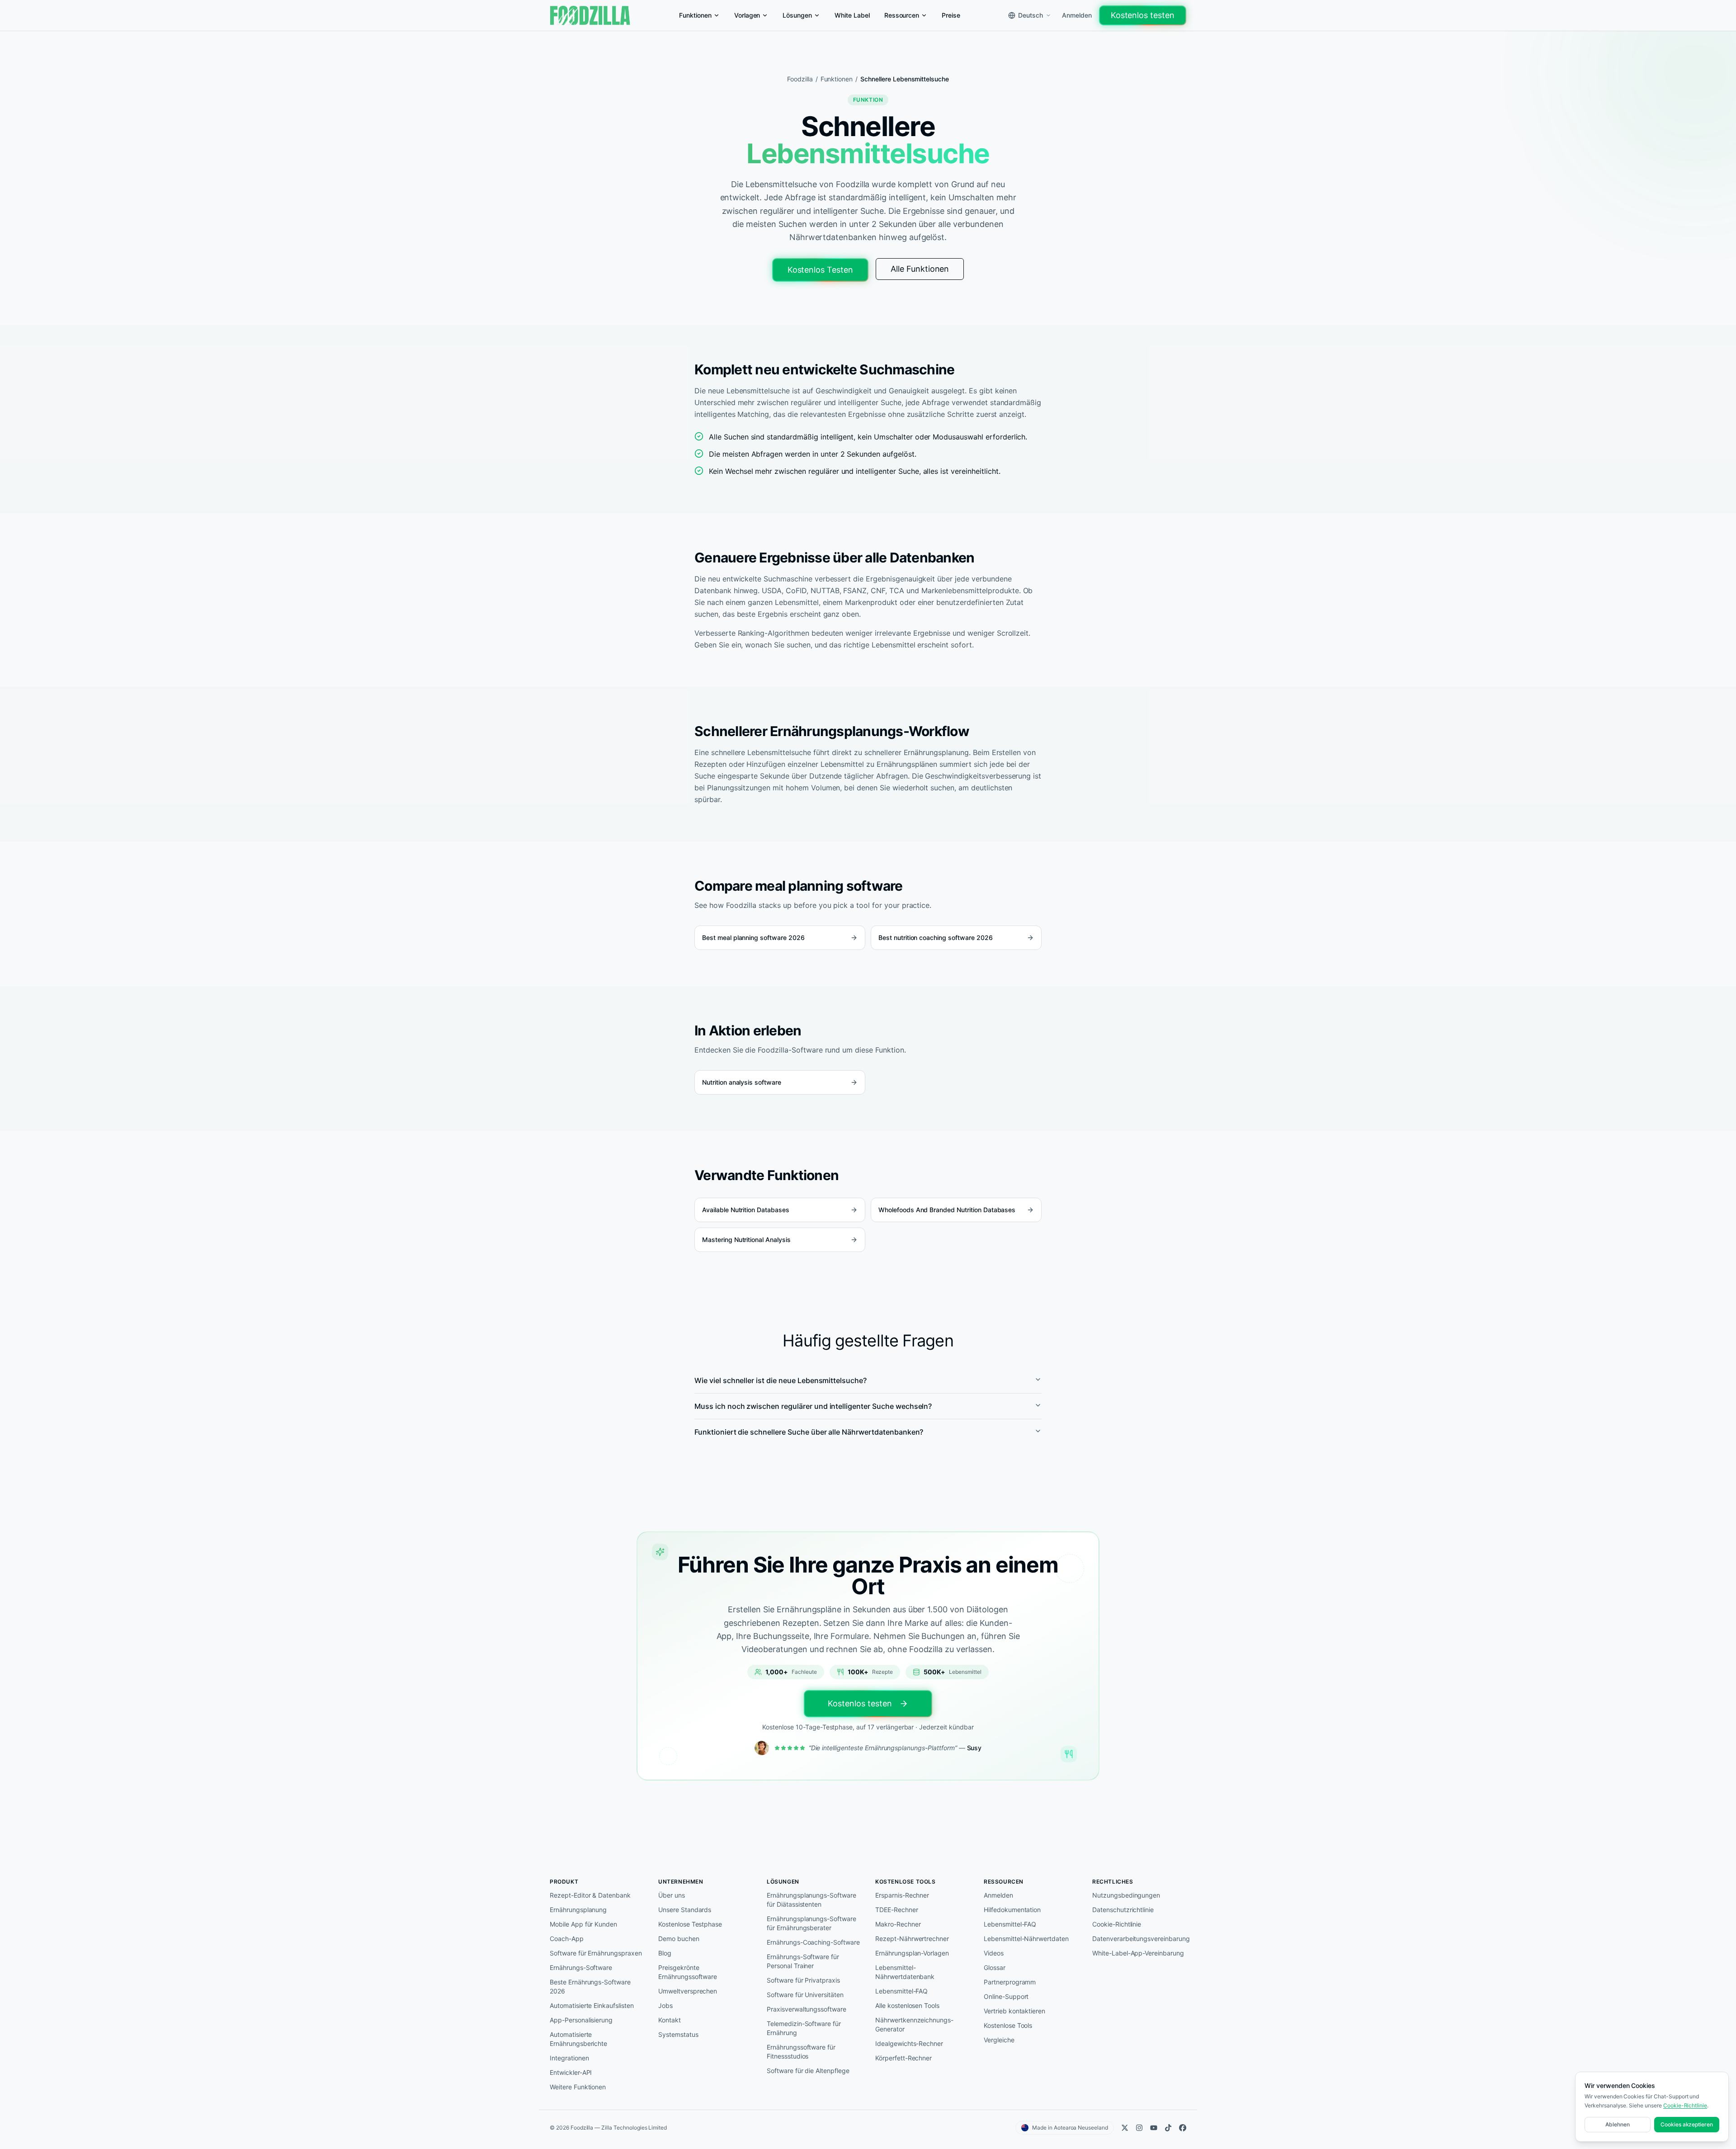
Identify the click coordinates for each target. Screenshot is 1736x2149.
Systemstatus (678, 2034)
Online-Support (1006, 1996)
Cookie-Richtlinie (1117, 1924)
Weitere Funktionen (578, 2087)
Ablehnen (1618, 2124)
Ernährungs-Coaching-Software (813, 1942)
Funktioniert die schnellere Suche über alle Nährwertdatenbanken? (809, 1432)
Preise (951, 15)
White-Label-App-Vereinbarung (1138, 1953)
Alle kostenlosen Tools (907, 2005)
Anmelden (1077, 15)
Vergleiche (999, 2040)
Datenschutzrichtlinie (1123, 1910)
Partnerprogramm (1010, 1982)
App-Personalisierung (581, 2020)
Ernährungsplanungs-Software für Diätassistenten (811, 1900)
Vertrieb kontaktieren (1014, 2011)
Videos (994, 1953)
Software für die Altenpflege (808, 2071)
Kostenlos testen (1143, 15)
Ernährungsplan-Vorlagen (912, 1953)
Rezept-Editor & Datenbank (590, 1895)
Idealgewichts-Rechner (909, 2043)
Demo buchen (679, 1939)
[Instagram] (1139, 2128)
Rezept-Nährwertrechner (912, 1939)
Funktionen (695, 15)
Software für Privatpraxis (803, 1980)
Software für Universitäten (805, 1995)
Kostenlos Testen (820, 270)
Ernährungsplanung (578, 1910)
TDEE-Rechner (897, 1910)
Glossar (995, 1967)
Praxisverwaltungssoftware (807, 2009)
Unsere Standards (685, 1910)
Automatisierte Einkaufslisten (592, 2005)
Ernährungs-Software (581, 1967)
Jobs (665, 2005)
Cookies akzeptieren (1687, 2124)
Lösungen (797, 15)
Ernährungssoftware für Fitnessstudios (801, 2052)
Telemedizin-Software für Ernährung (804, 2028)
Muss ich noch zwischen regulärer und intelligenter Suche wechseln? (813, 1406)
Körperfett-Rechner (903, 2058)
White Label (852, 15)
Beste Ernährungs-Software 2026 (590, 1986)
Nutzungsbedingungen (1126, 1895)
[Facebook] (1183, 2128)
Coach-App (567, 1939)
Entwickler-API (571, 2072)
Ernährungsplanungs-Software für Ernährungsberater (811, 1923)
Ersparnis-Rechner (902, 1895)
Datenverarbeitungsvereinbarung (1139, 1939)
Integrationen (569, 2058)
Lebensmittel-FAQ (901, 1991)
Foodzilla (800, 79)
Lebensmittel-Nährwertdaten (1026, 1939)
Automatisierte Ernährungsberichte (578, 2039)
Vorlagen (747, 15)
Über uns (672, 1895)
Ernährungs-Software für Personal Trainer (803, 1961)
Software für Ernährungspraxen (596, 1953)
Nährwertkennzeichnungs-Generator (914, 2024)
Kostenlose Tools (1008, 2025)
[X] (1125, 2128)
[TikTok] (1168, 2128)
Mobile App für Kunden (583, 1924)
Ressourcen (902, 15)
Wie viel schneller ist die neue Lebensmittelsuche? (781, 1380)
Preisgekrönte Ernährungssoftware (688, 1972)
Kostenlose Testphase (690, 1924)
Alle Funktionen (920, 269)
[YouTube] (1154, 2128)
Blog (665, 1953)
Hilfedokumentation (1012, 1910)
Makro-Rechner (898, 1924)
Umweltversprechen (688, 1991)
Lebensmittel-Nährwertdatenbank (905, 1972)
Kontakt (670, 2020)
